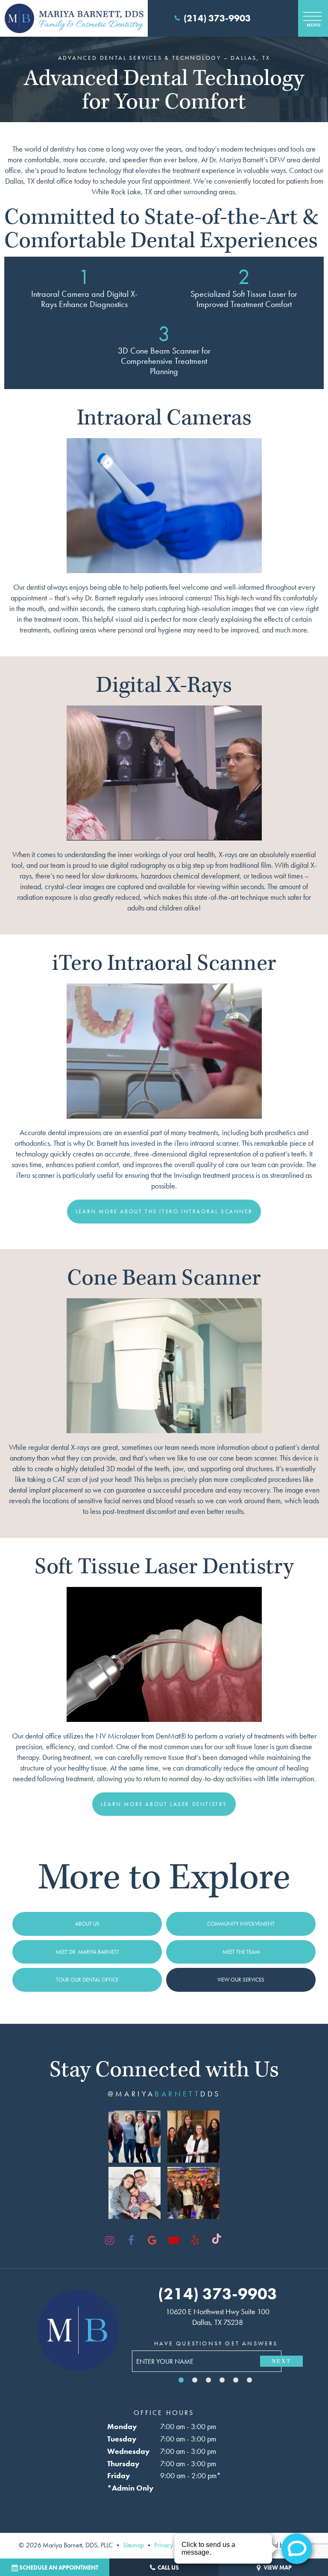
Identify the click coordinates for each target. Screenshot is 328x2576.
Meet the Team (241, 1952)
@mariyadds (164, 2094)
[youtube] (174, 2240)
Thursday (123, 2463)
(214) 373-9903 (217, 18)
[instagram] (110, 2240)
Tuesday (122, 2439)
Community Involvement (241, 1924)
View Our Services (241, 1980)
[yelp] (195, 2240)
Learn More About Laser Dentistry (164, 1804)
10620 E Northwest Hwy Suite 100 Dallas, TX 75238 (218, 2317)
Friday (119, 2475)
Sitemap (133, 2545)
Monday (122, 2426)
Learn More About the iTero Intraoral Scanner (164, 1211)
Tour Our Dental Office (87, 1980)
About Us (87, 1924)
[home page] (74, 18)
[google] (152, 2240)
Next (281, 2361)
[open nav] (313, 18)
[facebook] (131, 2240)
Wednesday (129, 2451)
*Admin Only (130, 2488)
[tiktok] (217, 2240)
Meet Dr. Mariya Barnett (87, 1952)
